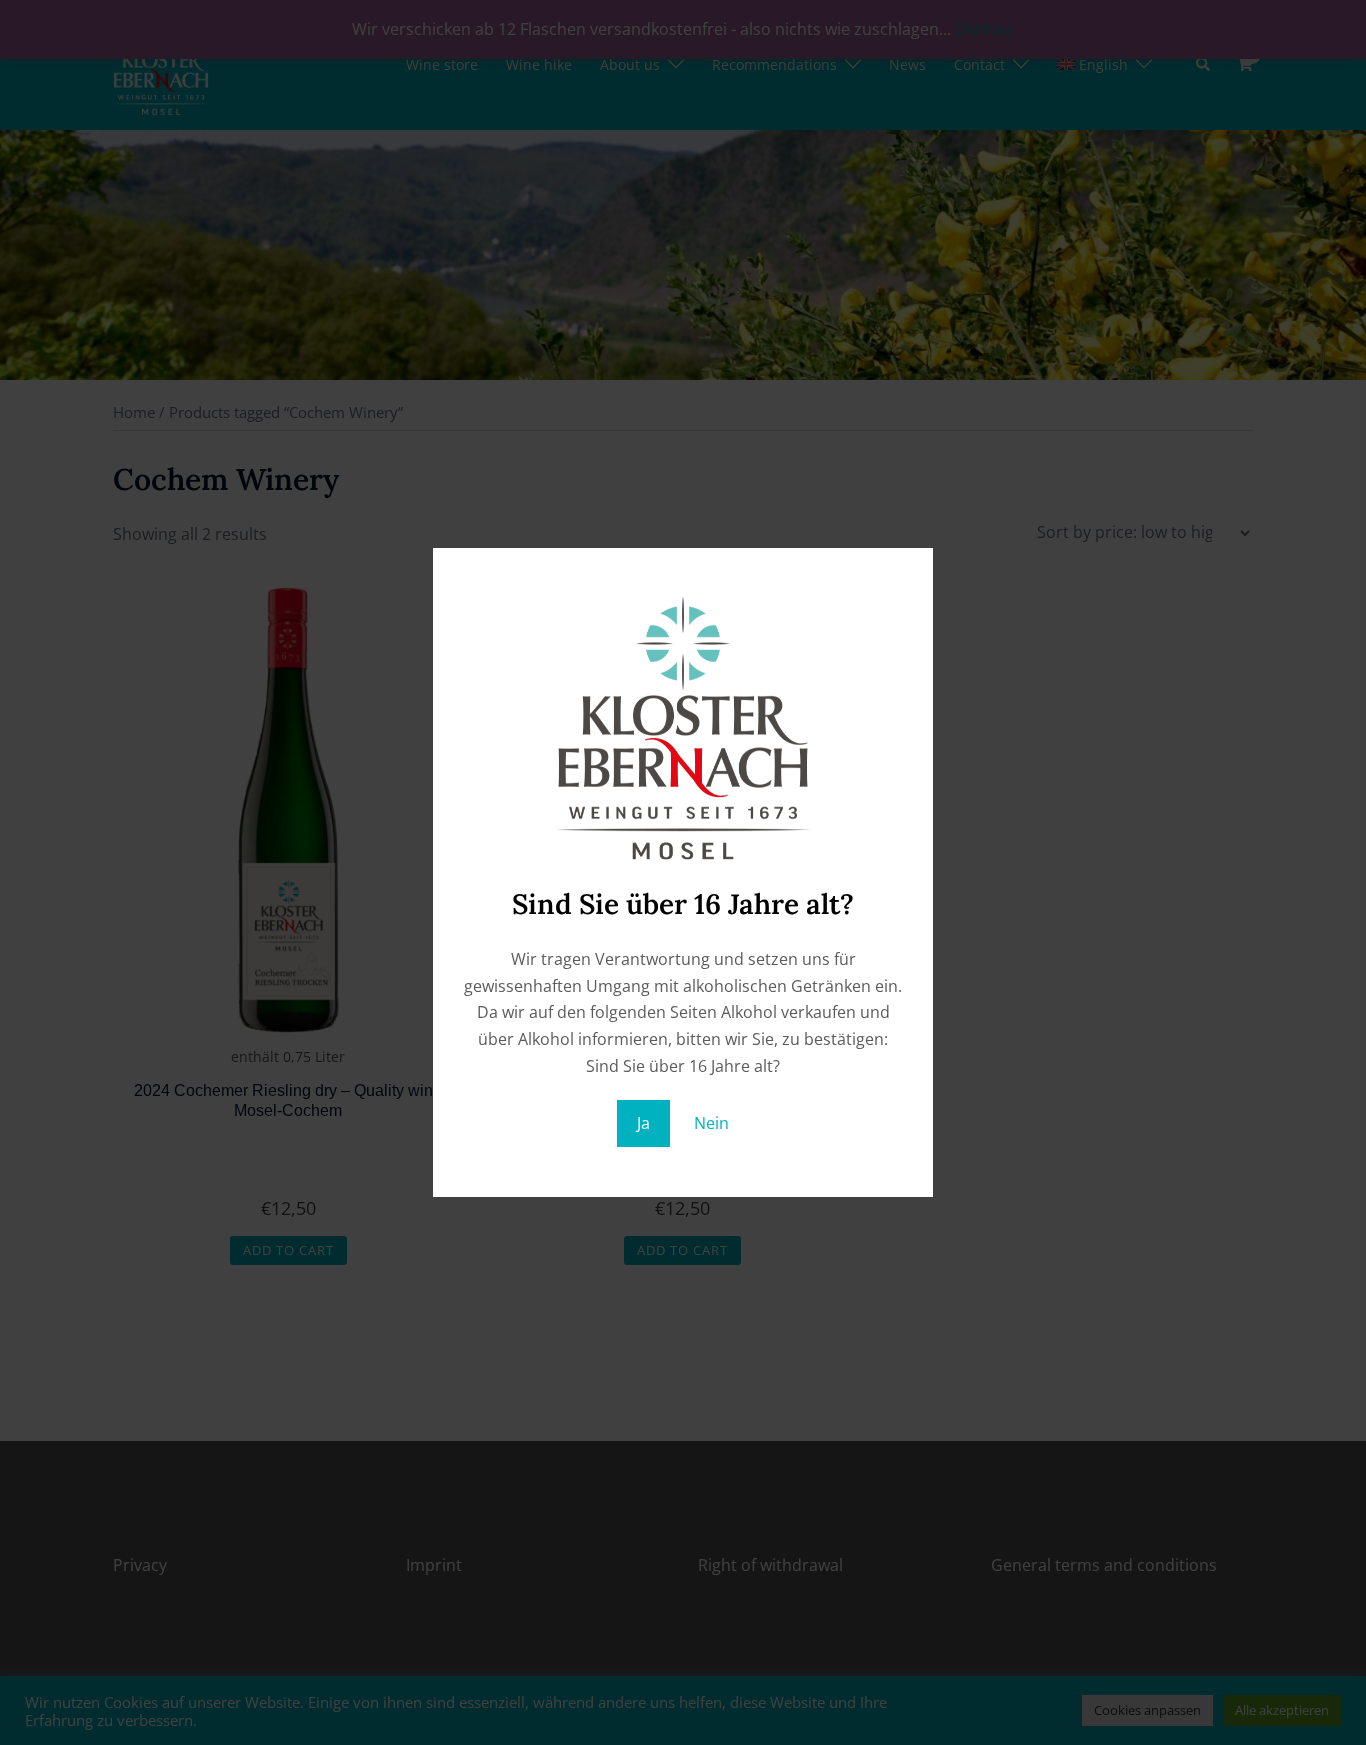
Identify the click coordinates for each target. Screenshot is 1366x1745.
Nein (711, 1123)
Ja (643, 1123)
